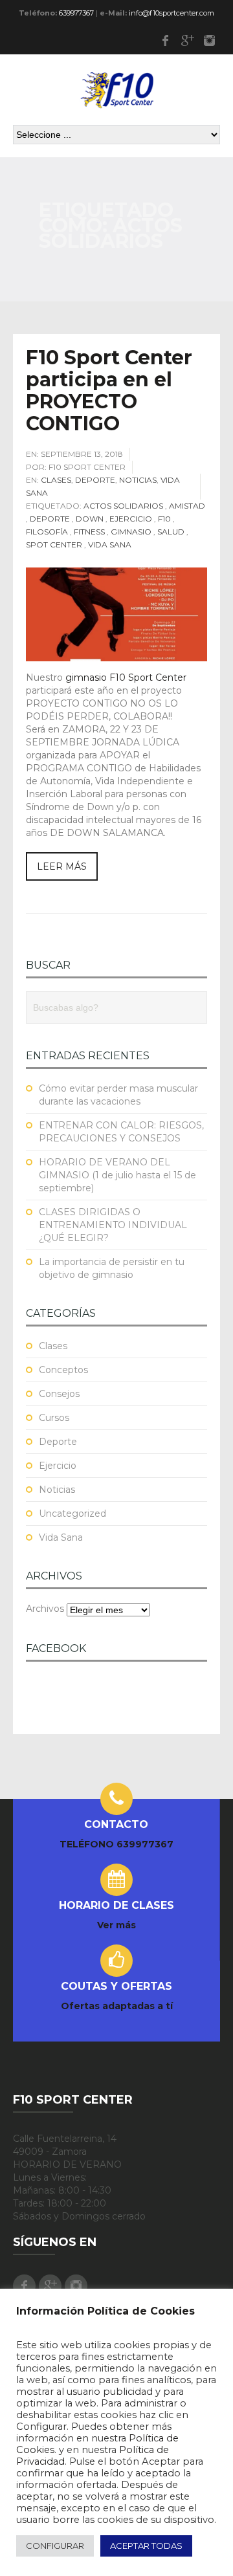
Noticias (138, 480)
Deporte (95, 480)
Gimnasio (131, 532)
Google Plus (187, 40)
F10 (164, 519)
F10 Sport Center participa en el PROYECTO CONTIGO (109, 391)
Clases (56, 480)
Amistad (187, 506)
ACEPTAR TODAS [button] (146, 2546)
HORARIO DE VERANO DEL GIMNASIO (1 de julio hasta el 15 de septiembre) (117, 1175)
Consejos (59, 1394)
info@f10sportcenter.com (172, 13)
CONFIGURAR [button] (55, 2546)
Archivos (45, 1609)
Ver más (116, 1925)
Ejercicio (131, 519)
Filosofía (47, 532)
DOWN (90, 519)
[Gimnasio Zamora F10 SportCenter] (116, 89)
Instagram (209, 40)
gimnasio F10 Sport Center (126, 677)
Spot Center (54, 545)
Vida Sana (110, 545)
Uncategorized (72, 1514)
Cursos (54, 1418)
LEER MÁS (62, 866)
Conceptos (63, 1370)
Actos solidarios (123, 506)
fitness (89, 532)
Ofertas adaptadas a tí (117, 2006)
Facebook (165, 40)
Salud (171, 532)
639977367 (76, 13)
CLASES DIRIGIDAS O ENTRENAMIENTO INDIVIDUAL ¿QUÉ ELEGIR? (113, 1225)
